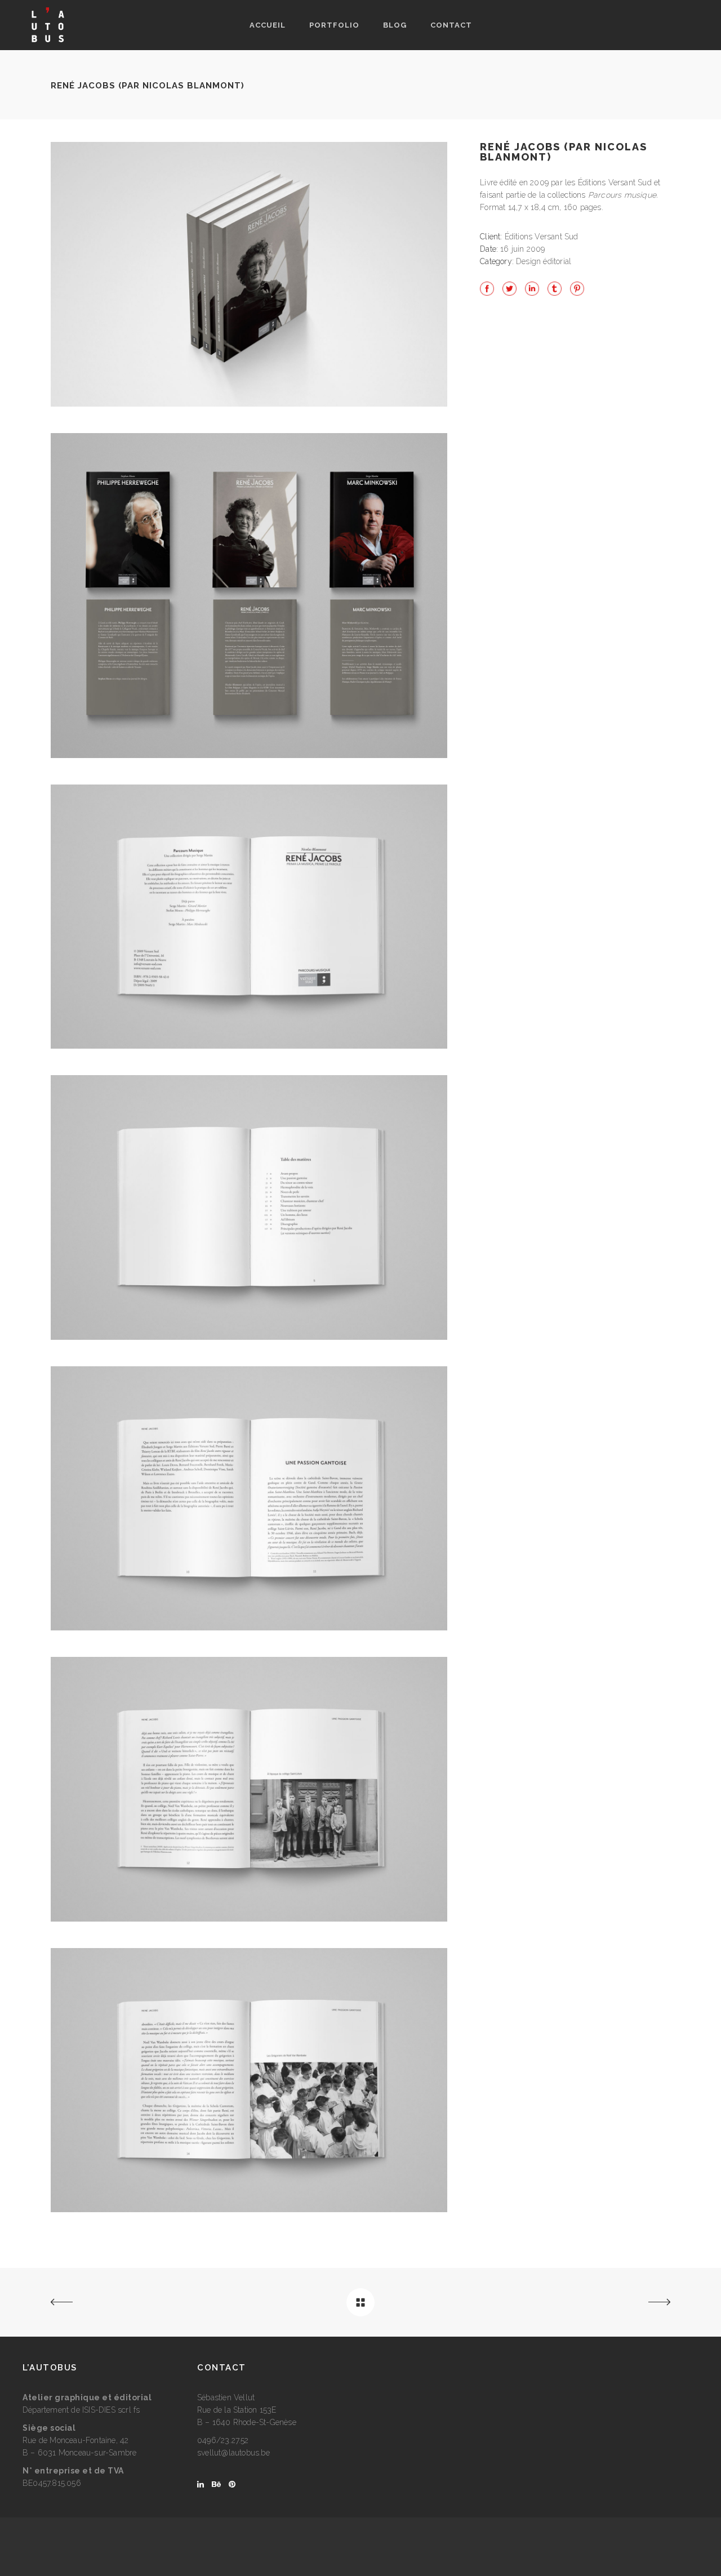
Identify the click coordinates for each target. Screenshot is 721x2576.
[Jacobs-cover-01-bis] (249, 404)
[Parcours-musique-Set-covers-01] (249, 755)
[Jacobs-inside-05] (249, 2209)
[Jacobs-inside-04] (249, 1919)
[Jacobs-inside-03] (249, 1628)
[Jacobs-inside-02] (249, 1337)
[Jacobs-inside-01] (249, 1046)
